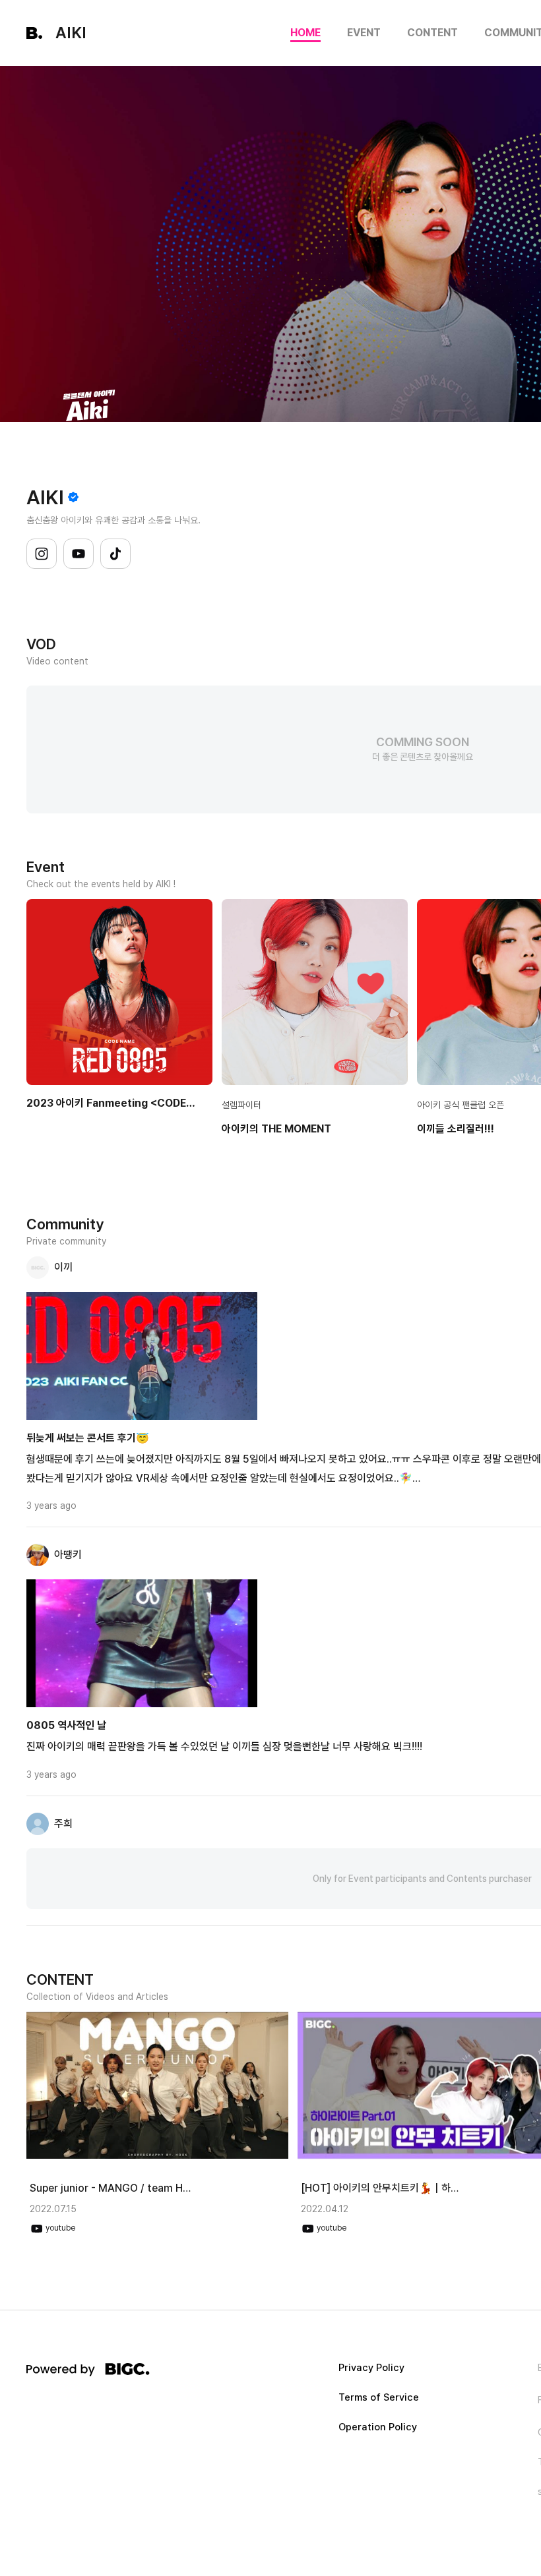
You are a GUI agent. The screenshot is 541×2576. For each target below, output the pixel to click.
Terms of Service (379, 2398)
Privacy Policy (371, 2368)
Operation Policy (378, 2427)
